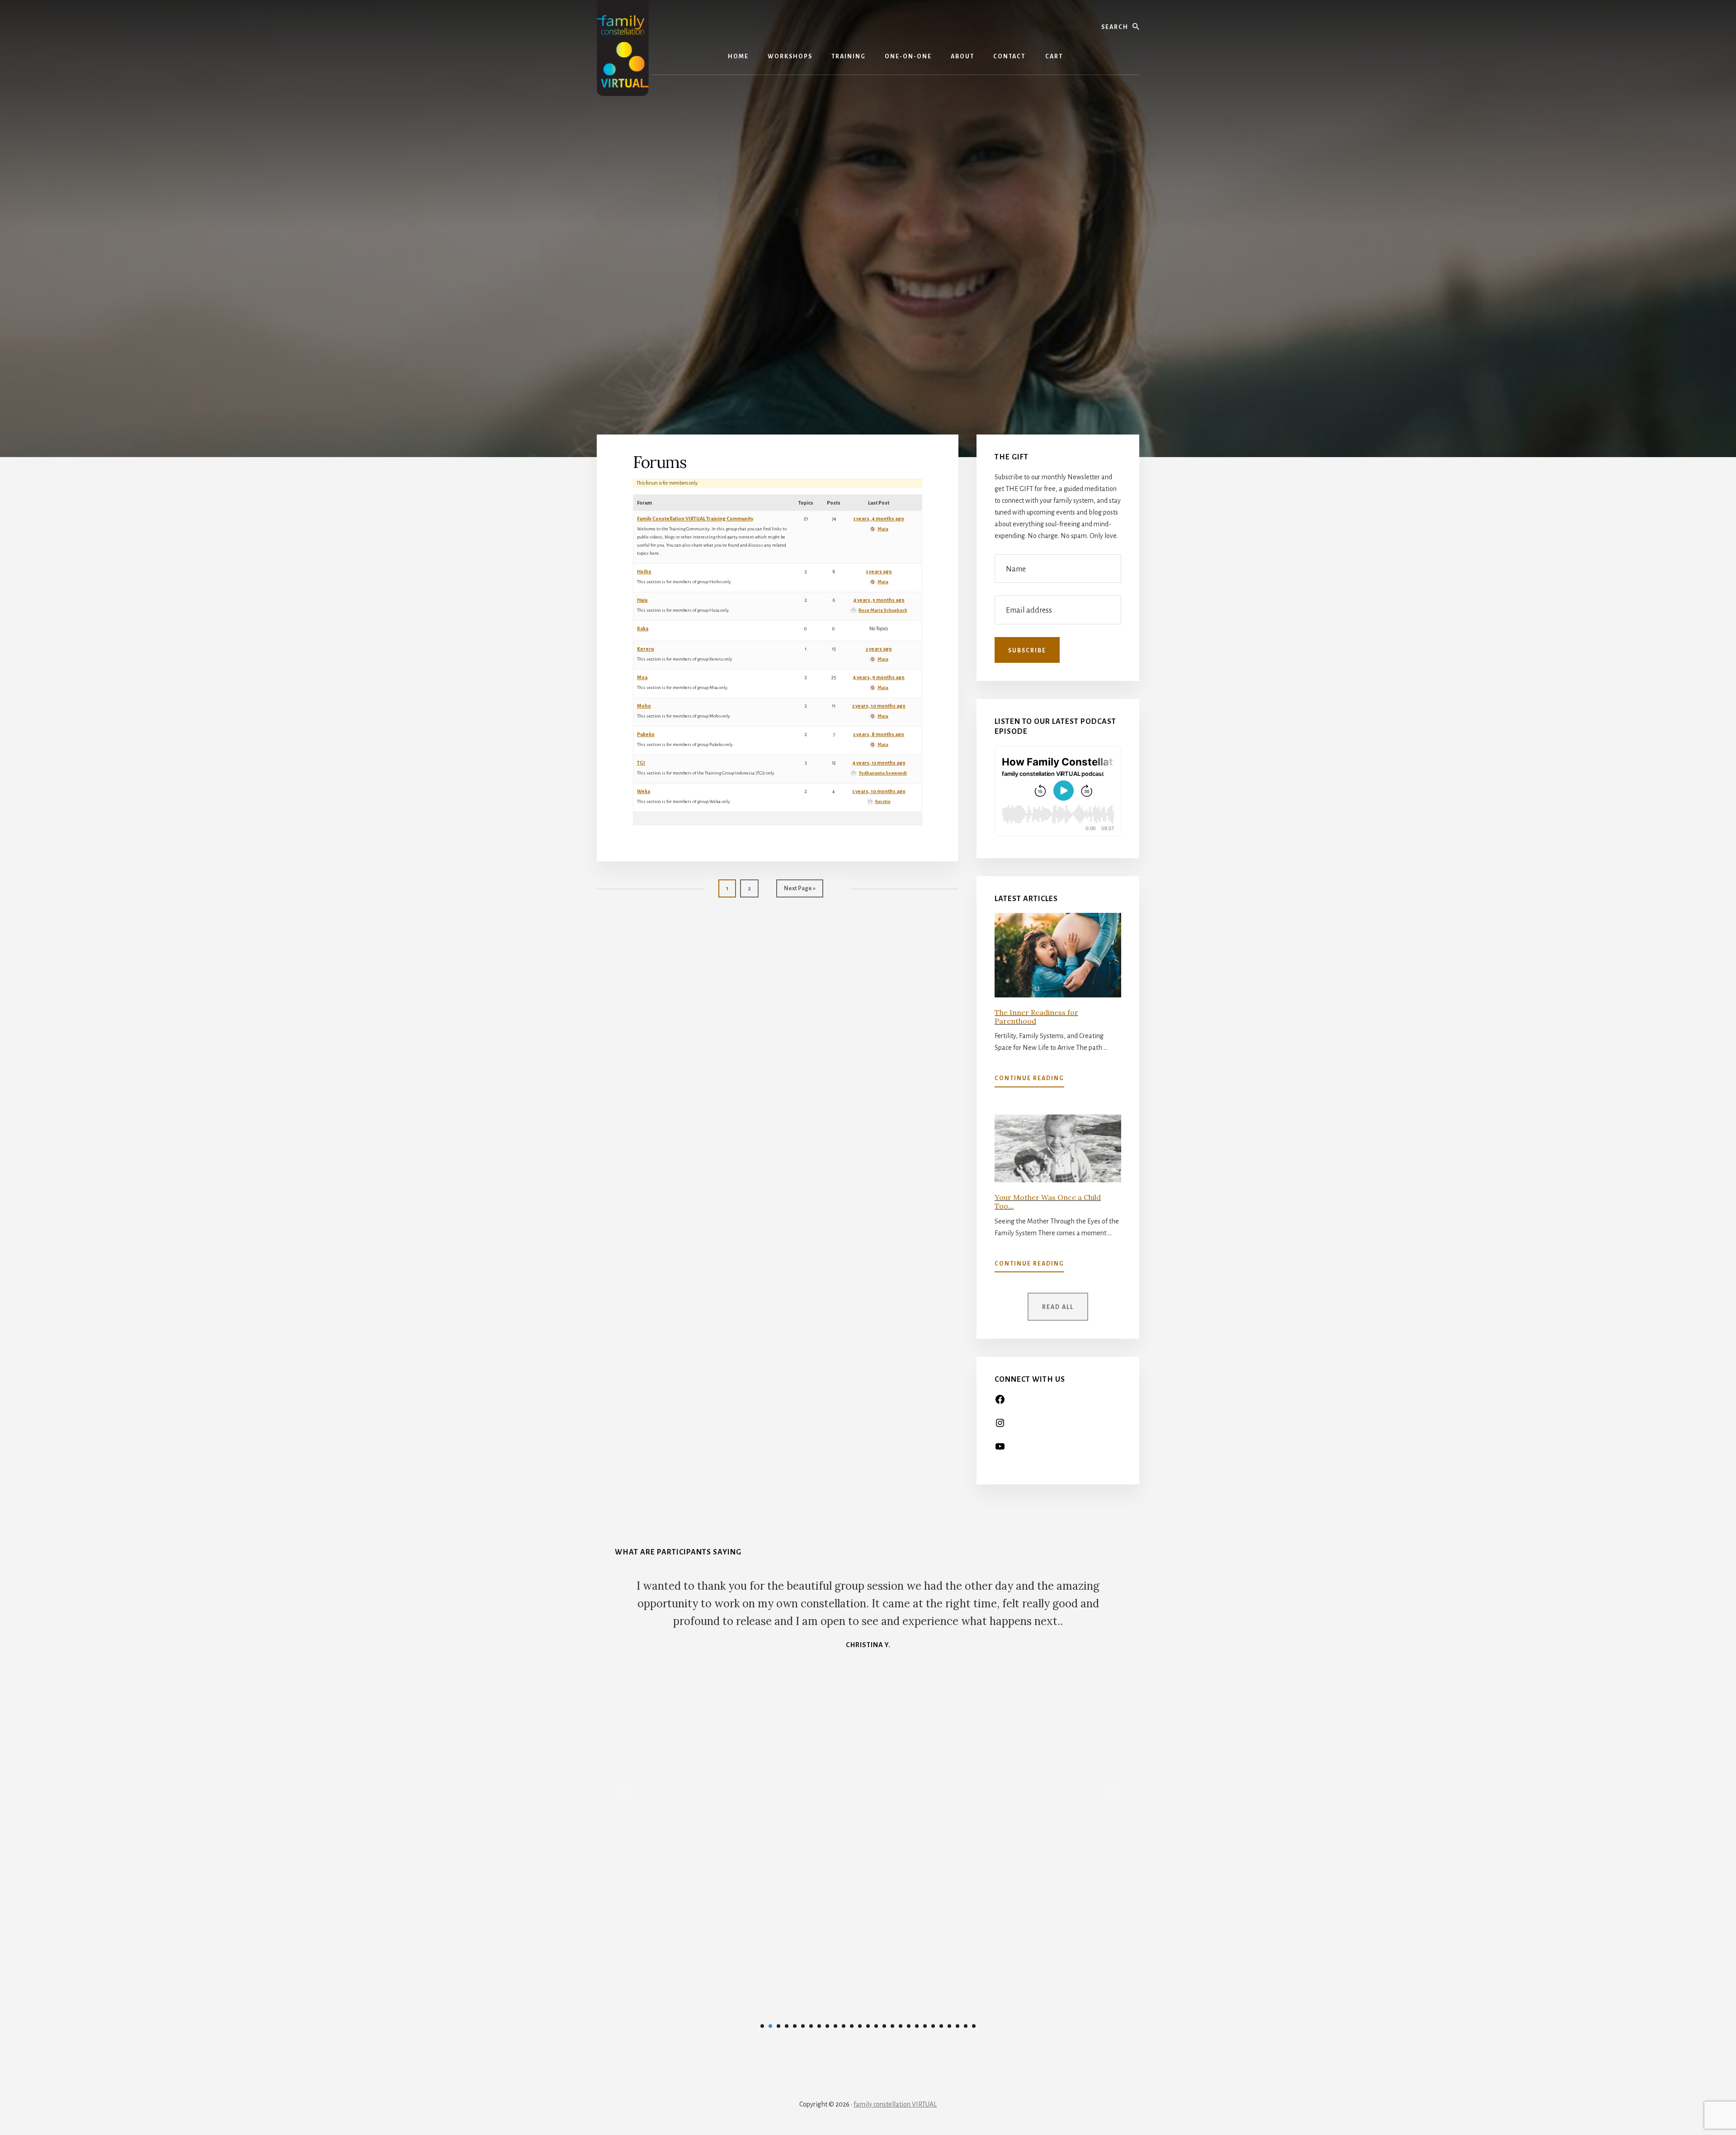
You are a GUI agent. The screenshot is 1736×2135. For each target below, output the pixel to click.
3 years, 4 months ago (879, 519)
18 (901, 2026)
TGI (641, 763)
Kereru (645, 649)
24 (949, 2026)
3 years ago (879, 572)
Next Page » (800, 891)
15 (876, 2026)
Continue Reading (1029, 1081)
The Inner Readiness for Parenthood (1036, 1017)
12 (852, 2026)
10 (835, 2026)
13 (860, 2026)
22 (933, 2026)
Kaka (643, 628)
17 (892, 2026)
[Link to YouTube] (1000, 1450)
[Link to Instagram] (1000, 1426)
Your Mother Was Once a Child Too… (1048, 1202)
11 (844, 2026)
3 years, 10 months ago (879, 791)
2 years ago (879, 649)
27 (974, 2026)
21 (925, 2026)
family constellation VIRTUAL (895, 2104)
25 (958, 2026)
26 (966, 2026)
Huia (642, 600)
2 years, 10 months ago (879, 706)
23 (941, 2026)
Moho (644, 706)
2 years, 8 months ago (879, 734)
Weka (644, 791)
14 (868, 2026)
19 (909, 2026)
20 (917, 2026)
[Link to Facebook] (1000, 1403)
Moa (642, 677)
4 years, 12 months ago (879, 763)
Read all (1058, 1307)
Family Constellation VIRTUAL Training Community (695, 519)
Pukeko (646, 734)
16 (884, 2026)
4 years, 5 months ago (879, 600)
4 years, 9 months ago (879, 677)
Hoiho (644, 572)
